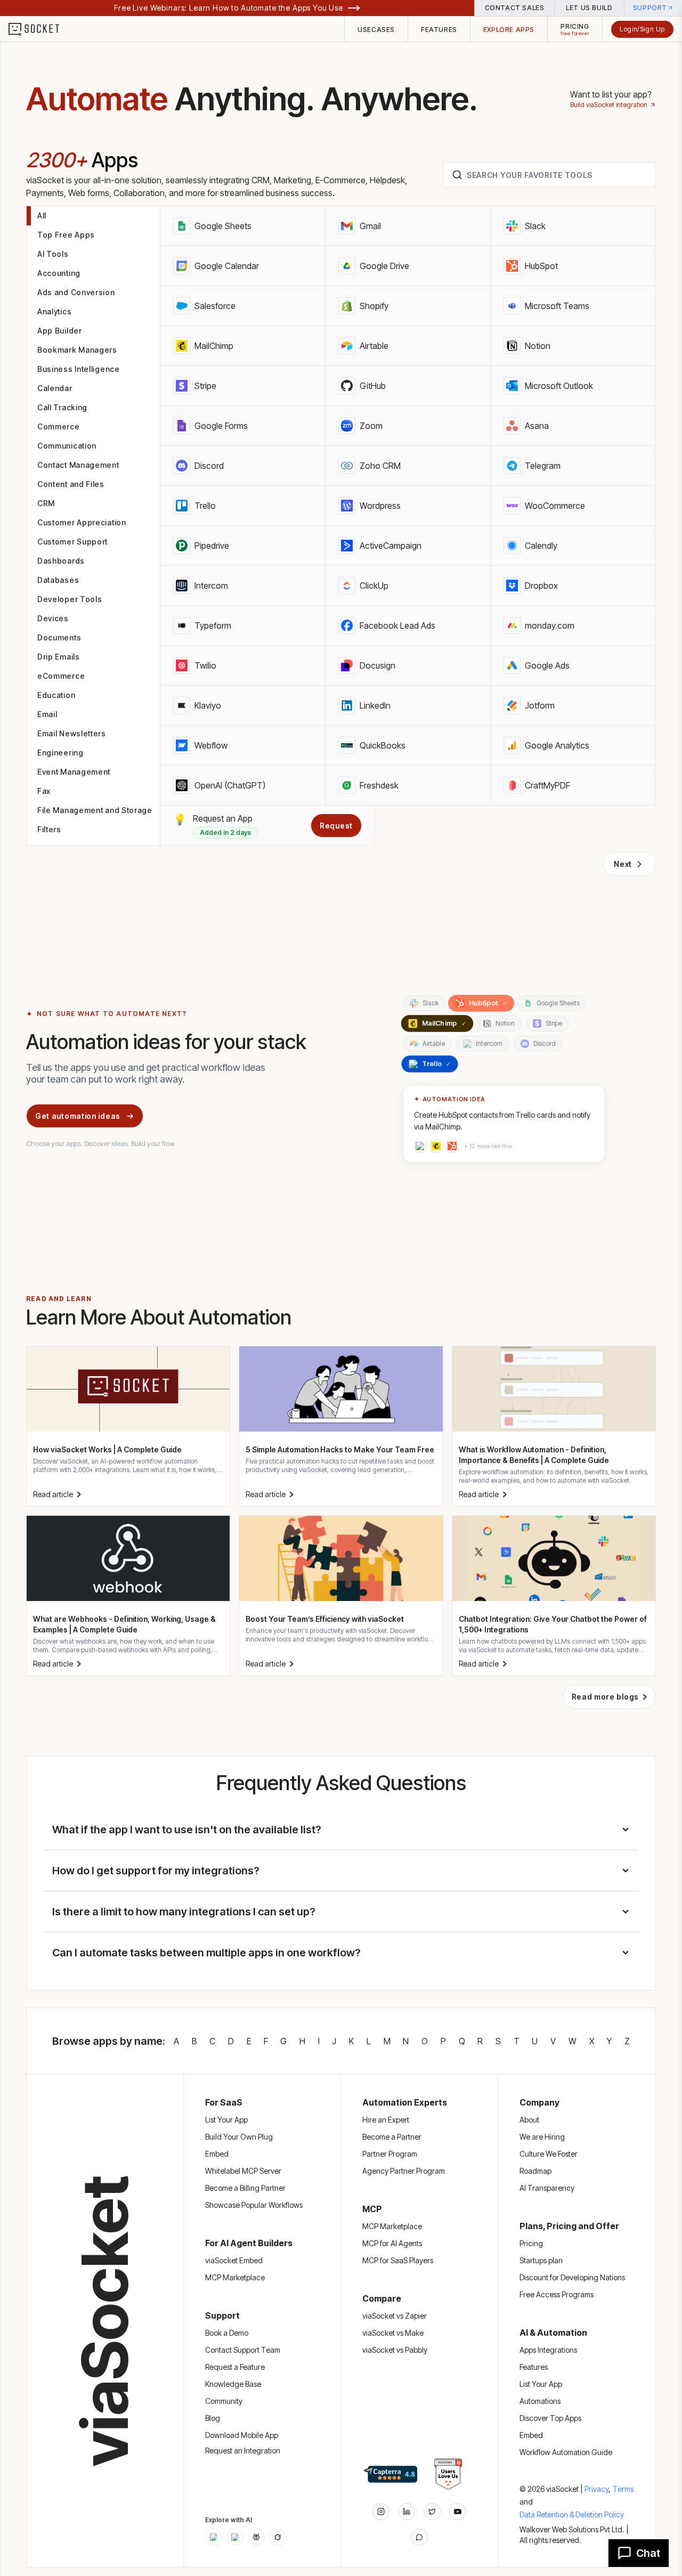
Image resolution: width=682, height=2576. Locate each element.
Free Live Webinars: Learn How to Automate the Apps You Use (229, 8)
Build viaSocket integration (609, 105)
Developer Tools (70, 599)
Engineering (60, 753)
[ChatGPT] (214, 2537)
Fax (44, 791)
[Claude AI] (235, 2537)
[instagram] (381, 2512)
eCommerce (61, 676)
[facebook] (407, 2512)
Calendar (55, 388)
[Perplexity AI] (256, 2537)
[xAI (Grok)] (278, 2537)
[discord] (419, 2537)
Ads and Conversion (76, 292)
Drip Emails (59, 657)
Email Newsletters (72, 733)
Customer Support (72, 542)
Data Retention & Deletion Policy (572, 2514)
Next (623, 864)
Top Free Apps (66, 235)
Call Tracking (62, 407)
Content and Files (71, 484)
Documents (59, 637)
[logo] (40, 29)
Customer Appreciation (82, 522)
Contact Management (78, 465)
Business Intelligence (79, 369)
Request (336, 826)
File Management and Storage (95, 810)
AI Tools (53, 254)
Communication (67, 446)
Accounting (59, 273)
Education (56, 695)
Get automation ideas (78, 1116)
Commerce (59, 426)
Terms (623, 2489)
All (42, 216)
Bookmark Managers (77, 350)
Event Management (74, 772)
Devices (53, 618)
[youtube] (458, 2512)
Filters (49, 829)
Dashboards (61, 561)
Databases (58, 580)
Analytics (54, 311)
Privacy (598, 2489)
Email (47, 714)
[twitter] (432, 2512)
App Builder (60, 331)
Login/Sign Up (642, 29)
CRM (46, 503)
